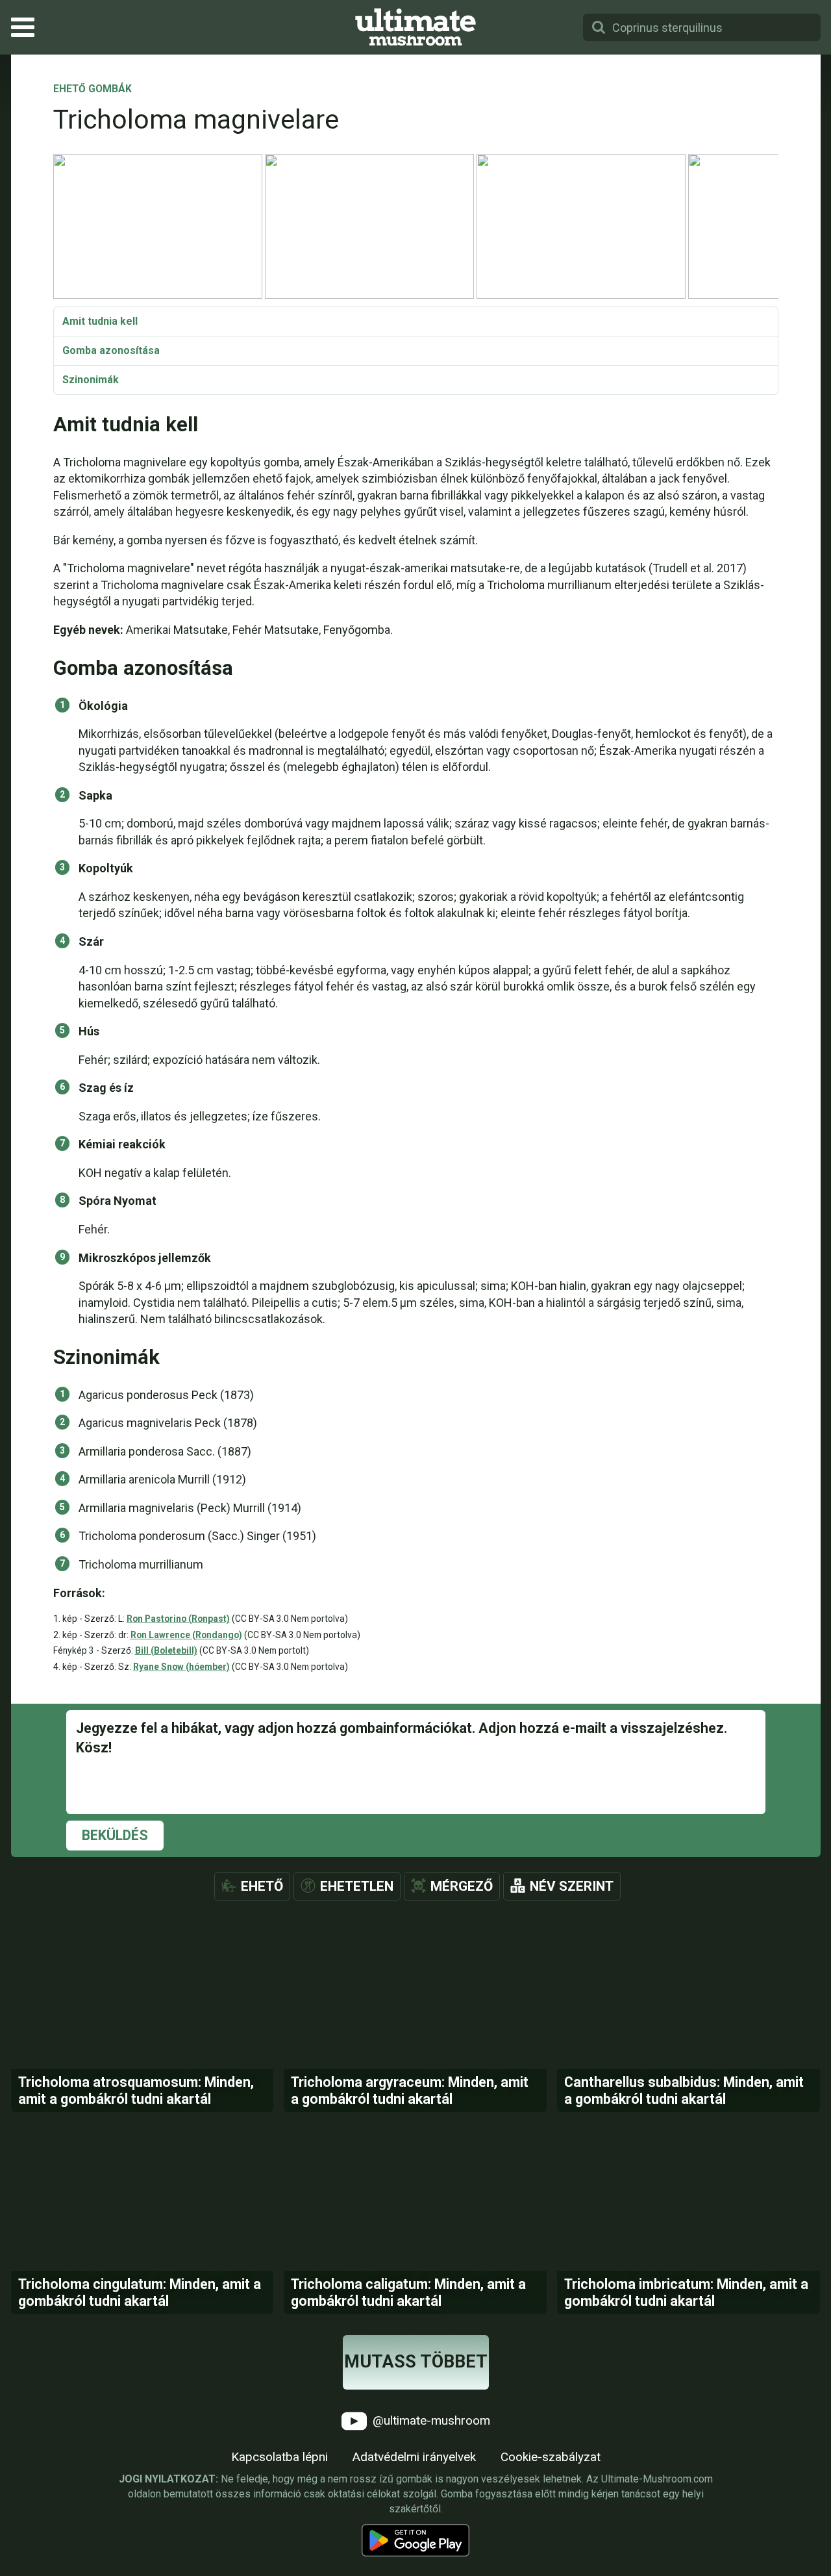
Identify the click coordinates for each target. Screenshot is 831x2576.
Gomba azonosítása (111, 350)
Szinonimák (91, 380)
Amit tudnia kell (100, 321)
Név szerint (572, 1886)
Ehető (262, 1886)
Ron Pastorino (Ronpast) (178, 1619)
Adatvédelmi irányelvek (414, 2457)
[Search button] (599, 27)
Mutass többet (416, 2362)
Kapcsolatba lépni (279, 2457)
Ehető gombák (93, 90)
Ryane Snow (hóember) (181, 1667)
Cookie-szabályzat (551, 2457)
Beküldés (115, 1835)
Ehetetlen (357, 1886)
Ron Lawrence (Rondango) (186, 1635)
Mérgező (462, 1886)
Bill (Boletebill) (166, 1650)
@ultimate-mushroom (430, 2420)
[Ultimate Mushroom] (415, 27)
